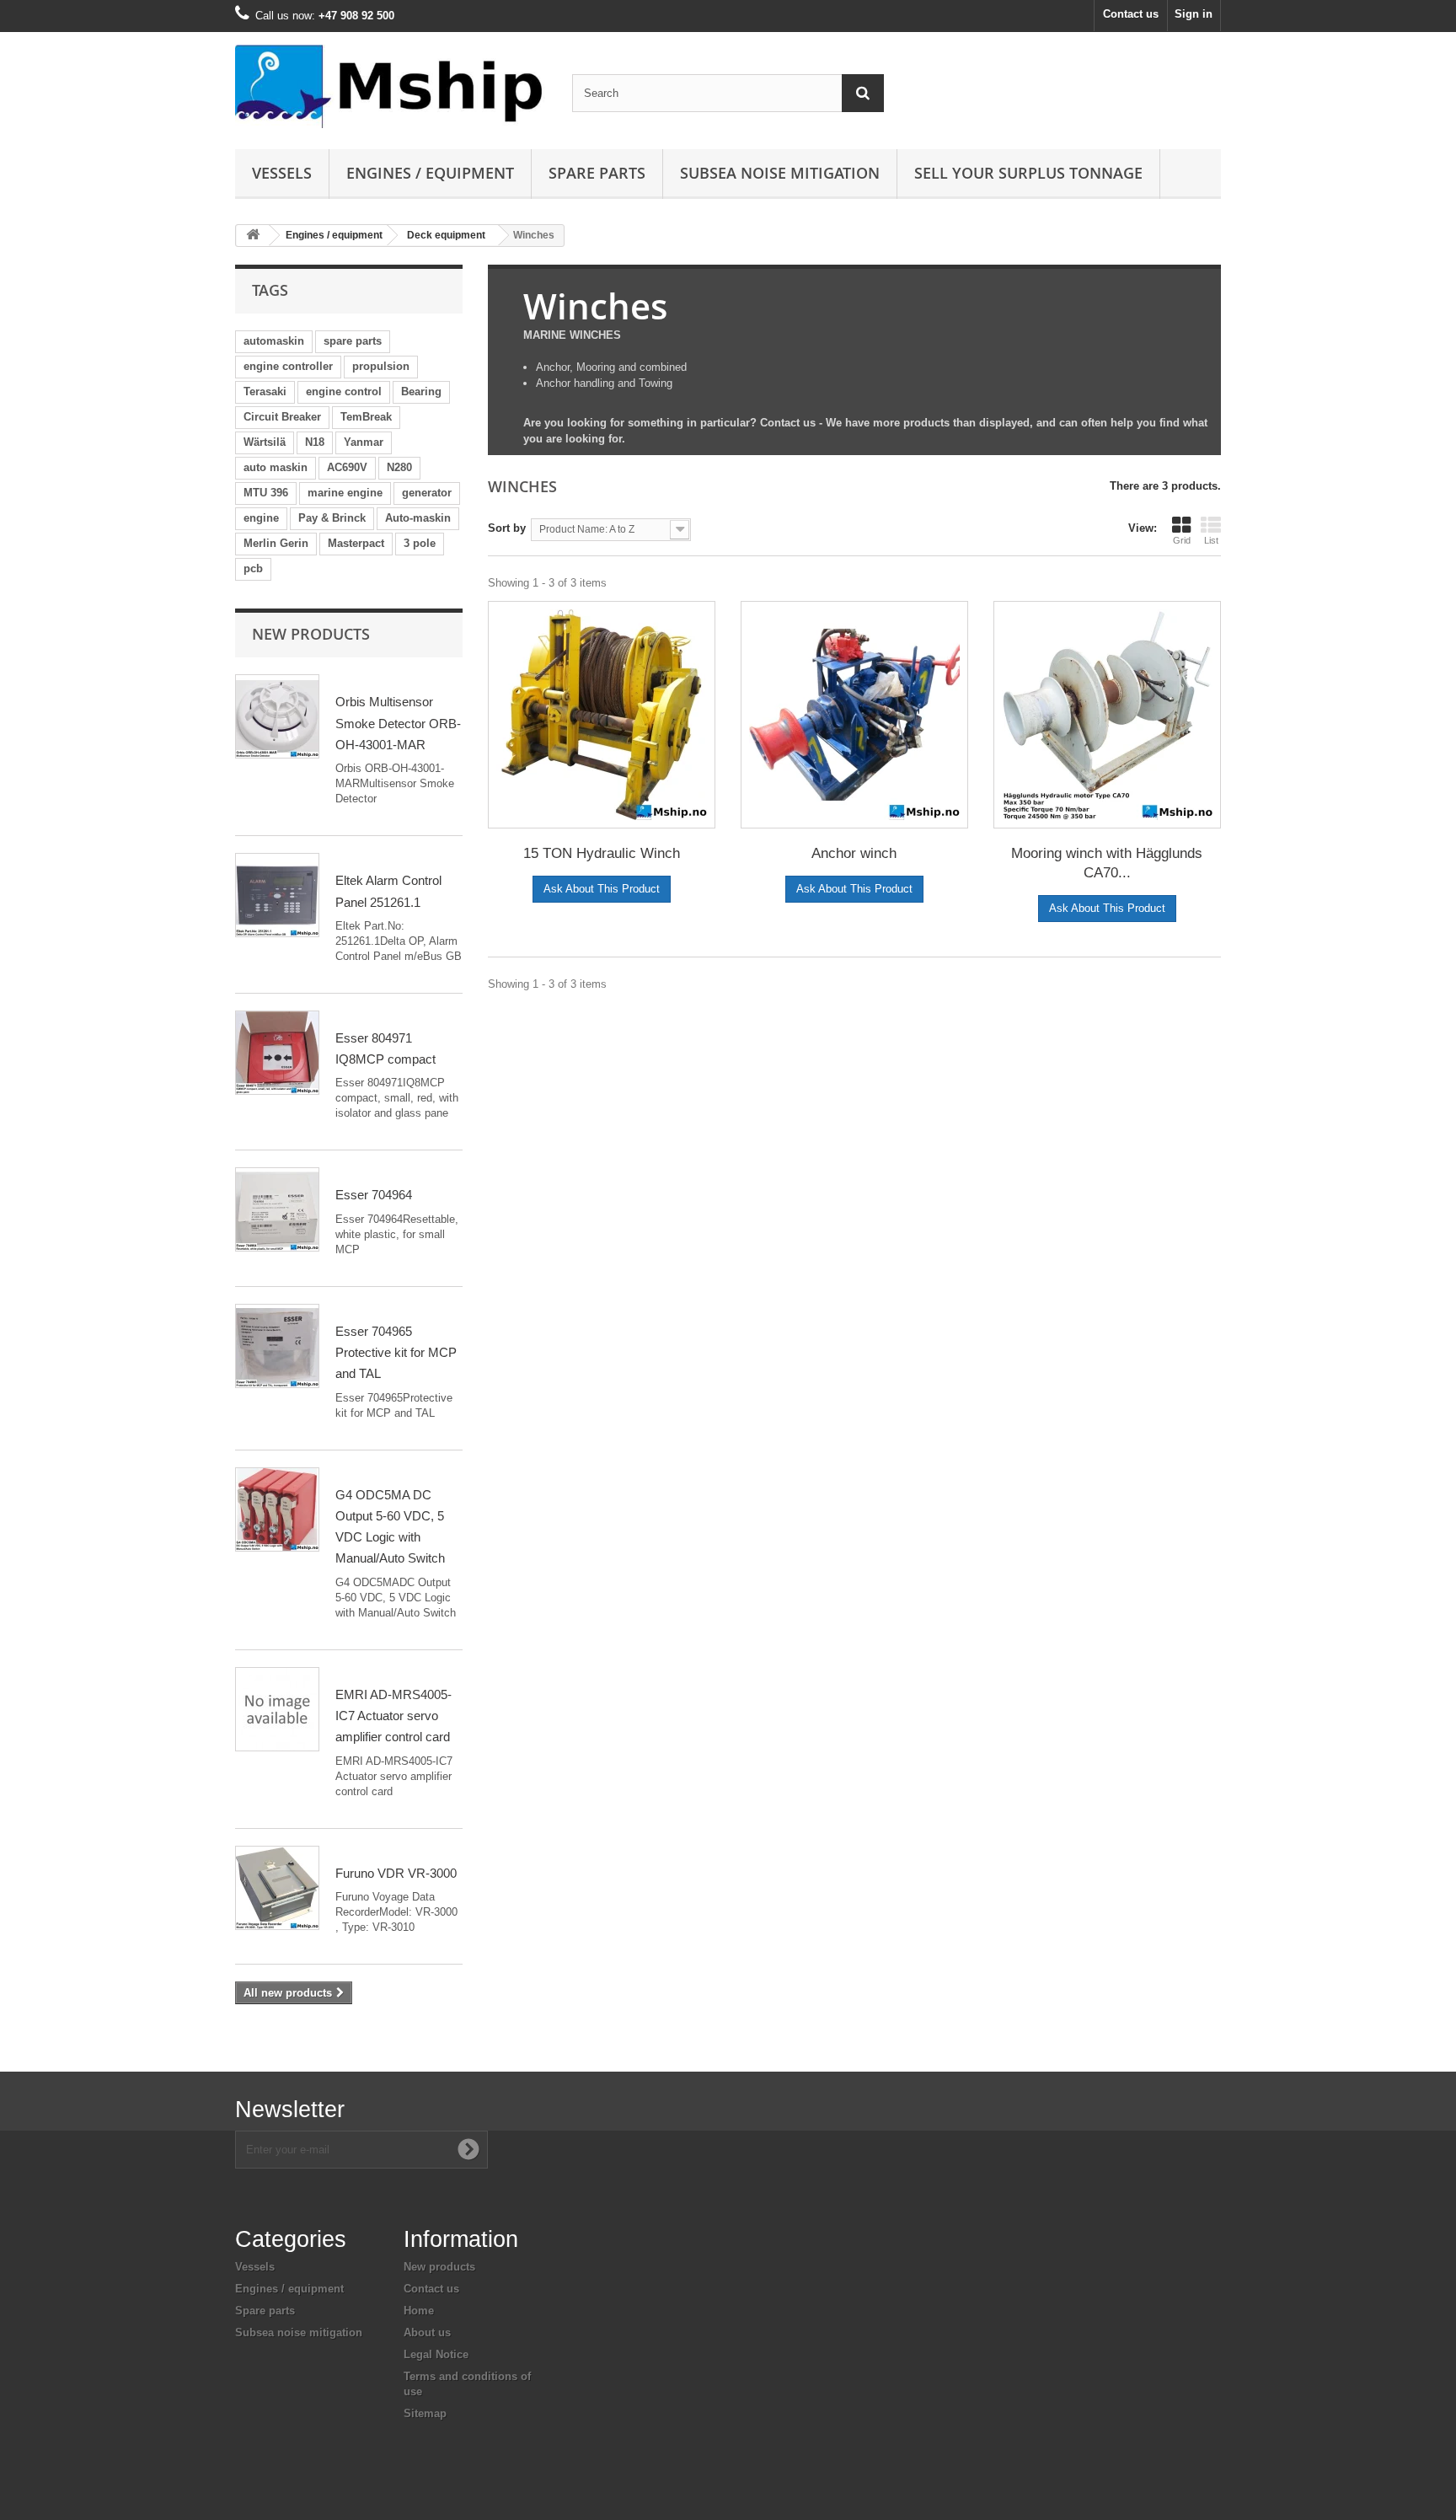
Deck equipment (446, 235)
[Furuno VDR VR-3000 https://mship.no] (277, 1888)
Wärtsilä (265, 442)
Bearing (421, 391)
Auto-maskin (418, 518)
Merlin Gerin (276, 543)
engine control (344, 391)
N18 (315, 442)
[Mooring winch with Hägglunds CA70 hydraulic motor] (1107, 715)
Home (419, 2311)
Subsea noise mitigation (299, 2332)
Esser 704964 (374, 1195)
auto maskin (276, 467)
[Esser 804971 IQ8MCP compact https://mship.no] (277, 1053)
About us (427, 2332)
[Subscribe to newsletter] (468, 2149)
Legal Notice (436, 2354)
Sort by (507, 528)
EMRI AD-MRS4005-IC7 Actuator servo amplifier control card (393, 1716)
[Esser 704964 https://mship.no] (277, 1209)
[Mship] (391, 86)
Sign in (1194, 14)
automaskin (274, 341)
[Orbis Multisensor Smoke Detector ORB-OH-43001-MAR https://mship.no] (277, 716)
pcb (253, 568)
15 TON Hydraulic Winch (602, 853)
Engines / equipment (430, 173)
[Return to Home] (253, 236)
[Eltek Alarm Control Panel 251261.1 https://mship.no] (277, 895)
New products (311, 634)
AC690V (347, 467)
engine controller (288, 366)
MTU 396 (266, 493)
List (1211, 540)
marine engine (345, 493)
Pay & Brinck (332, 518)
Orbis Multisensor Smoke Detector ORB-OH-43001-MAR (398, 723)
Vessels (282, 173)
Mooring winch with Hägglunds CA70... (1107, 863)
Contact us (1131, 14)
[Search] (863, 93)
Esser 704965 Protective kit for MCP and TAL (396, 1353)
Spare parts (597, 173)
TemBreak (366, 417)
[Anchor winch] (854, 715)
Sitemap (425, 2413)
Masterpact (356, 543)
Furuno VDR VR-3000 (396, 1873)
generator (427, 493)
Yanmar (364, 442)
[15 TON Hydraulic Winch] (602, 715)
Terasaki (265, 391)
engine (261, 518)
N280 (399, 467)
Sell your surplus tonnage (1028, 173)
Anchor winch (854, 853)
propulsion (381, 366)
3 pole (420, 543)
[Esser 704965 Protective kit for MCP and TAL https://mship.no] (277, 1346)
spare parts (353, 341)
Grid (1182, 540)
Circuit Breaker (282, 417)
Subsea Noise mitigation (780, 173)
